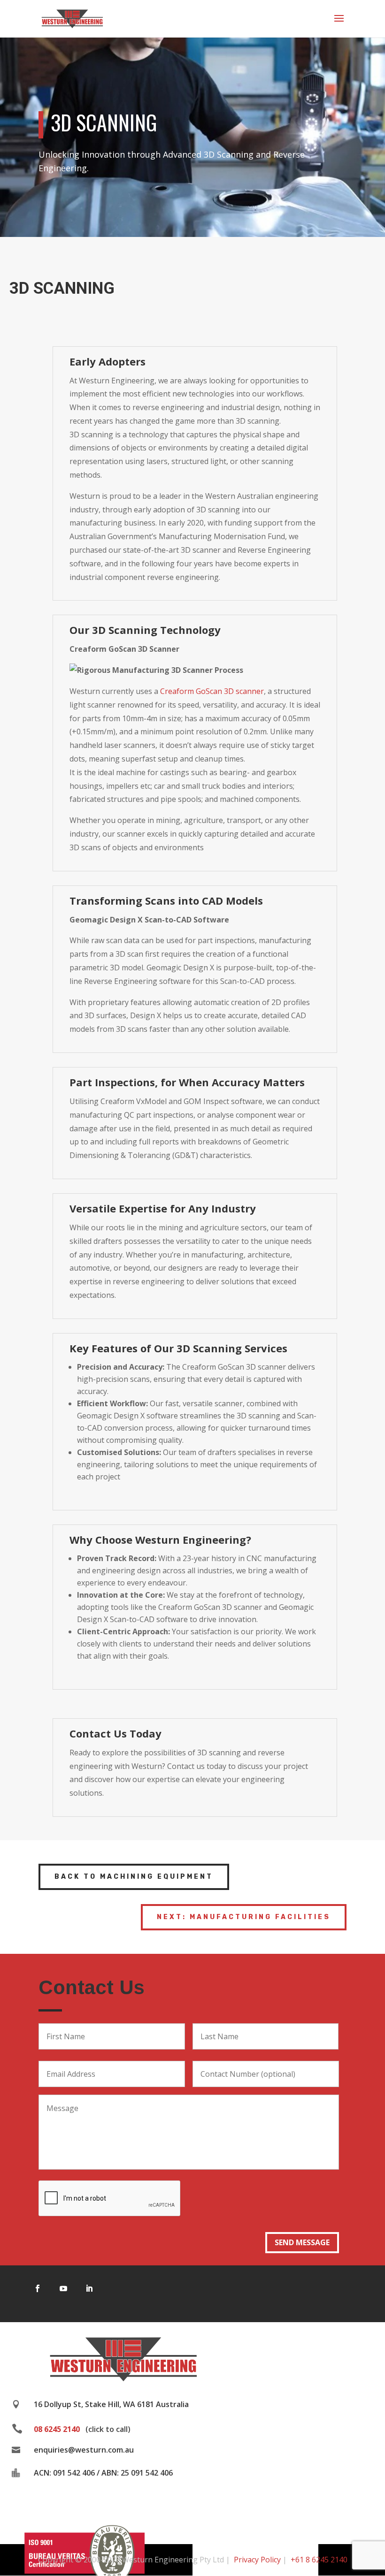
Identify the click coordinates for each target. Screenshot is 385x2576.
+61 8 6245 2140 (319, 2560)
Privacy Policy (257, 2560)
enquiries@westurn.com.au (84, 2450)
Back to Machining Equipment (134, 1877)
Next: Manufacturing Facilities (244, 1917)
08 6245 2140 (57, 2429)
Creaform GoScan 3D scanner (212, 691)
